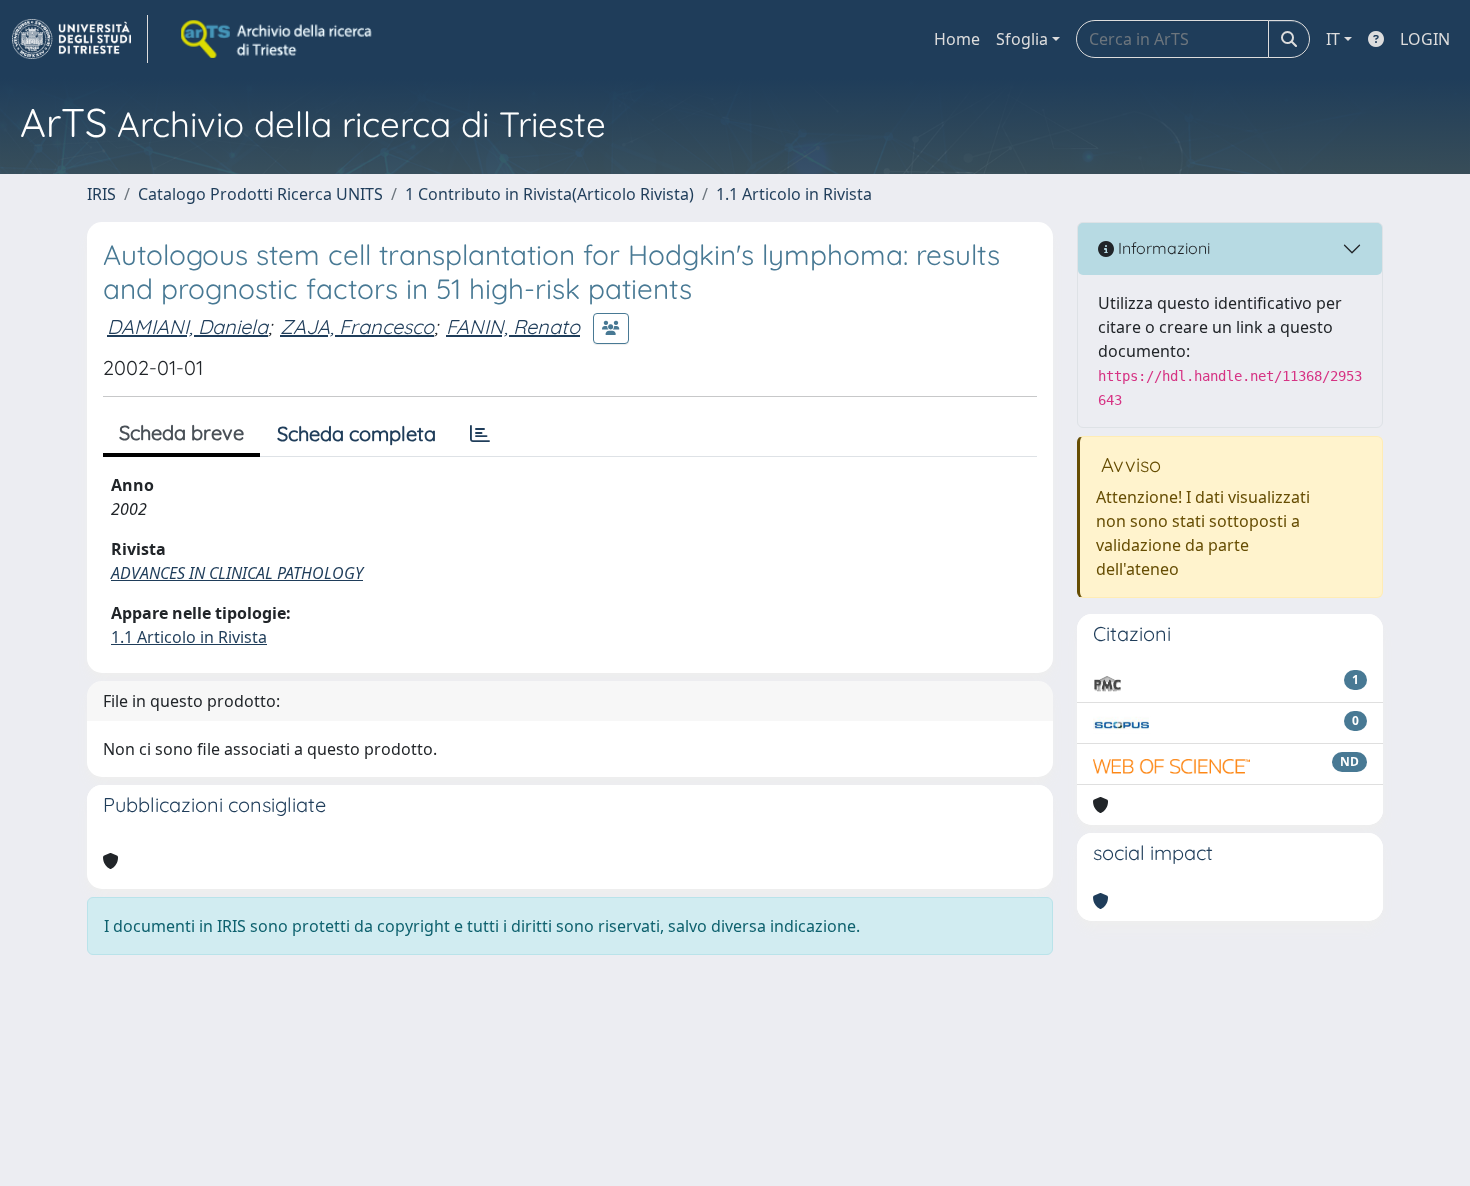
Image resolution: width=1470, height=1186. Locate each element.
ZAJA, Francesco (357, 326)
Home (957, 39)
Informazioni (1162, 248)
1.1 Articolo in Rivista (794, 194)
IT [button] (1333, 39)
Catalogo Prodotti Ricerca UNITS (260, 194)
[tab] (480, 434)
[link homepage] (80, 39)
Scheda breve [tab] (181, 432)
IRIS (101, 194)
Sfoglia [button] (1022, 39)
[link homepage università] (278, 39)
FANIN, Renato (513, 326)
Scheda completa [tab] (356, 433)
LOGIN (1425, 39)
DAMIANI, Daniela (187, 326)
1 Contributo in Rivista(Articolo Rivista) (549, 194)
